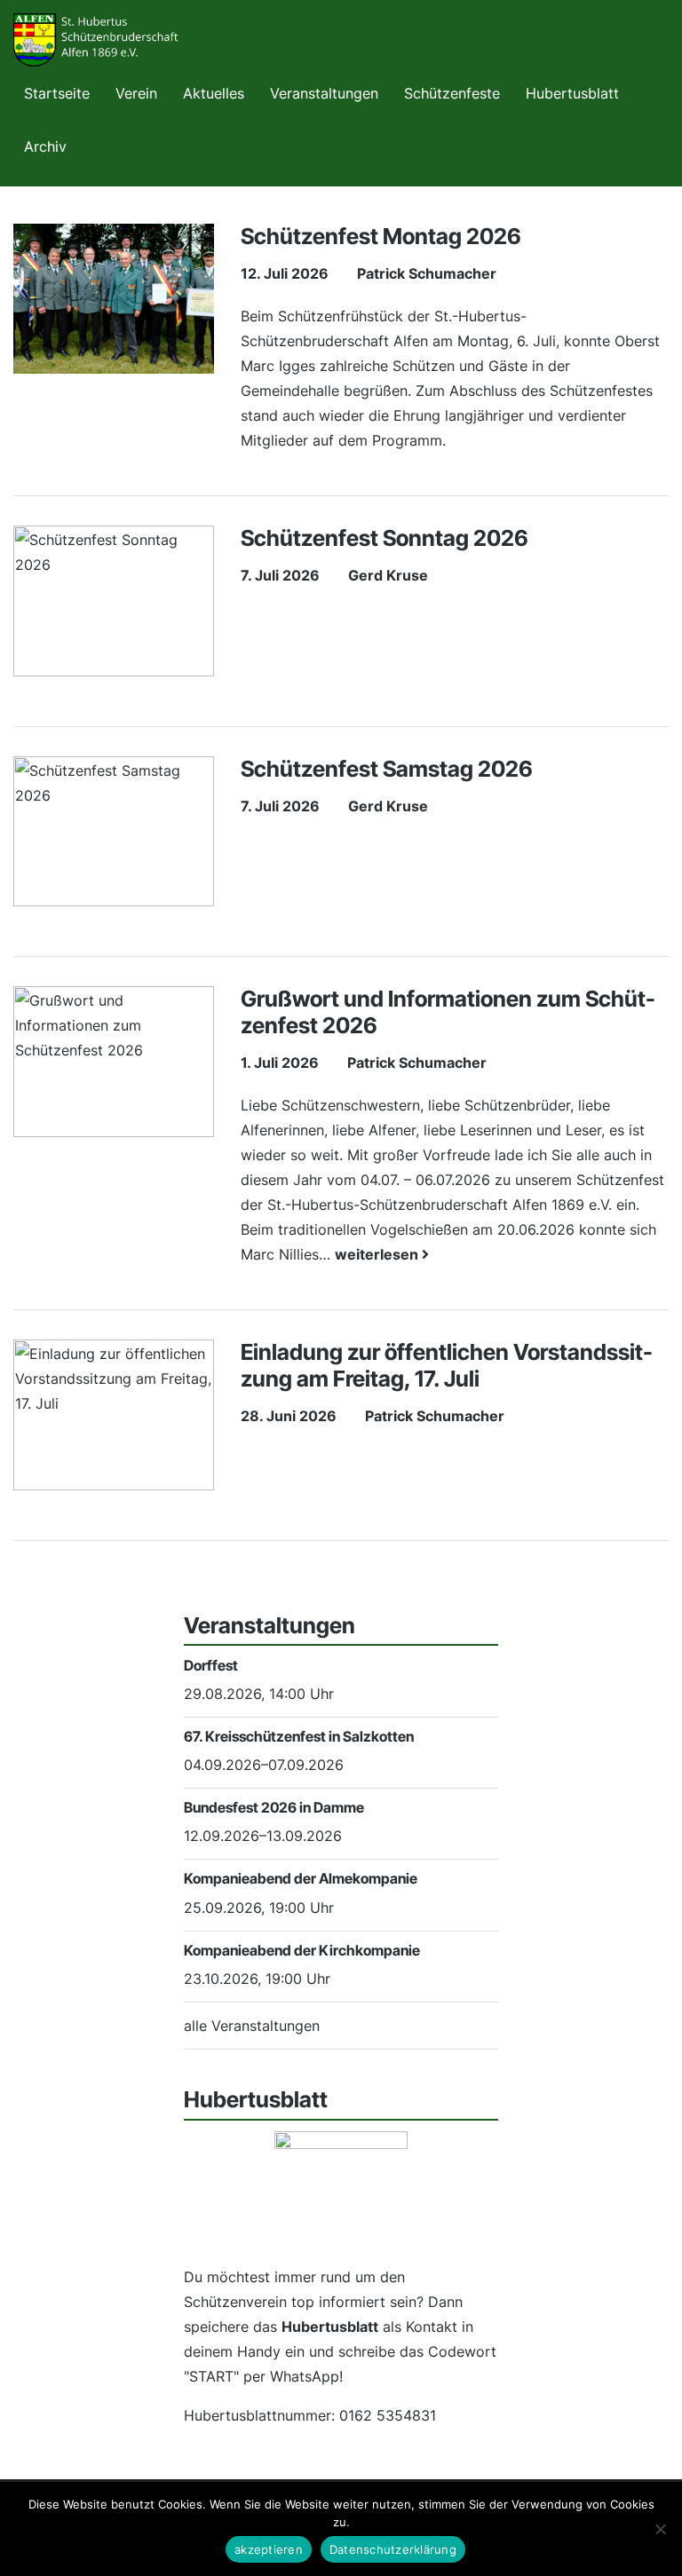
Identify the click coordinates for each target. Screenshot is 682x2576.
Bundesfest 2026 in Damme (274, 1807)
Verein (136, 93)
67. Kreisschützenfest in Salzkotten (299, 1736)
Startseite (57, 93)
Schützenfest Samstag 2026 (387, 769)
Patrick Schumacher (427, 273)
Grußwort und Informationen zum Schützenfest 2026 (448, 1012)
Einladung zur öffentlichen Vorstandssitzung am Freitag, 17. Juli (447, 1365)
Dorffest (211, 1665)
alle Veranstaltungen (252, 2026)
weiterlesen (378, 1254)
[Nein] (660, 2529)
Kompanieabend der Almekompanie (301, 1878)
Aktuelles (214, 93)
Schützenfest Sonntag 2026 (385, 538)
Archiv (45, 146)
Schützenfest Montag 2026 (381, 236)
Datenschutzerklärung (393, 2549)
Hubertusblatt (572, 93)
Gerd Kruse (388, 575)
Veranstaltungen (324, 93)
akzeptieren (269, 2549)
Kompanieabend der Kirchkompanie (302, 1950)
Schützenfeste (452, 93)
